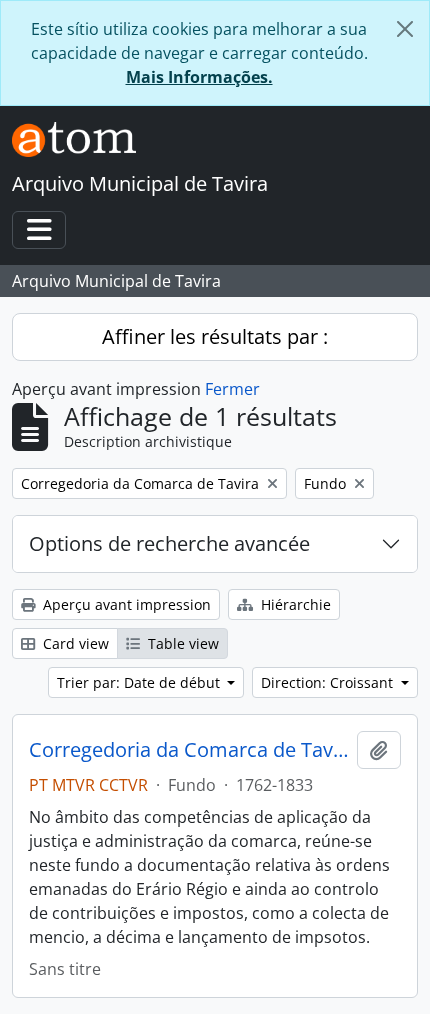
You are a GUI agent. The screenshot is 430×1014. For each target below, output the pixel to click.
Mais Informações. (199, 77)
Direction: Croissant (329, 682)
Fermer (232, 389)
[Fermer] (405, 29)
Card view (74, 643)
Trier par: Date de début (140, 682)
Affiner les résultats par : (215, 336)
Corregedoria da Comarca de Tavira (189, 750)
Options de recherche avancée (169, 543)
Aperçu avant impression (125, 604)
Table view (181, 643)
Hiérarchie (294, 604)
